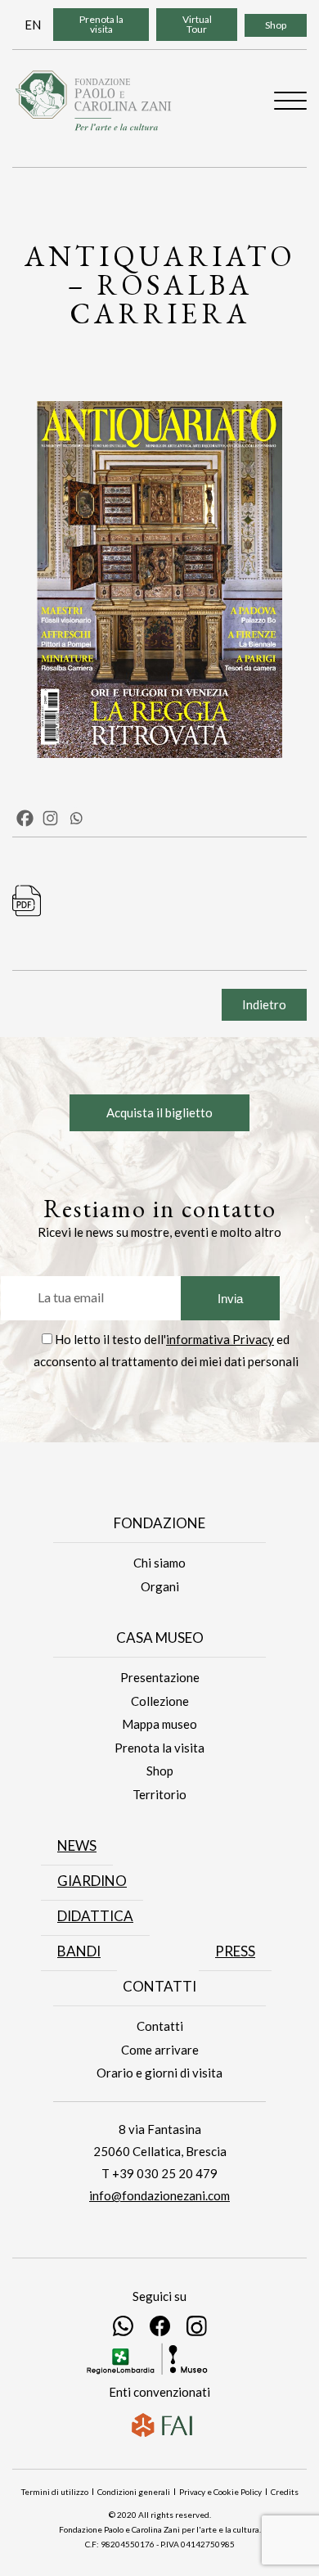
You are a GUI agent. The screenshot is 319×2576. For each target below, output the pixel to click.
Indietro (264, 1004)
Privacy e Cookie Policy (220, 2492)
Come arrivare (160, 2050)
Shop (276, 25)
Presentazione (160, 1677)
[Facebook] (25, 818)
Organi (160, 1586)
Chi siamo (159, 1563)
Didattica (95, 1916)
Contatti (160, 2026)
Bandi (79, 1951)
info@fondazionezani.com (159, 2195)
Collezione (160, 1701)
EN (33, 25)
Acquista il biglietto (159, 1112)
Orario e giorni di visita (159, 2073)
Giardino (92, 1881)
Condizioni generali (134, 2492)
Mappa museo (159, 1724)
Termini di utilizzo (55, 2492)
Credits (285, 2492)
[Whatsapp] (76, 818)
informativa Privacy (220, 1339)
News (77, 1845)
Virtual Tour (197, 24)
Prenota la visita (101, 24)
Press (235, 1951)
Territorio (159, 1794)
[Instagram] (50, 818)
